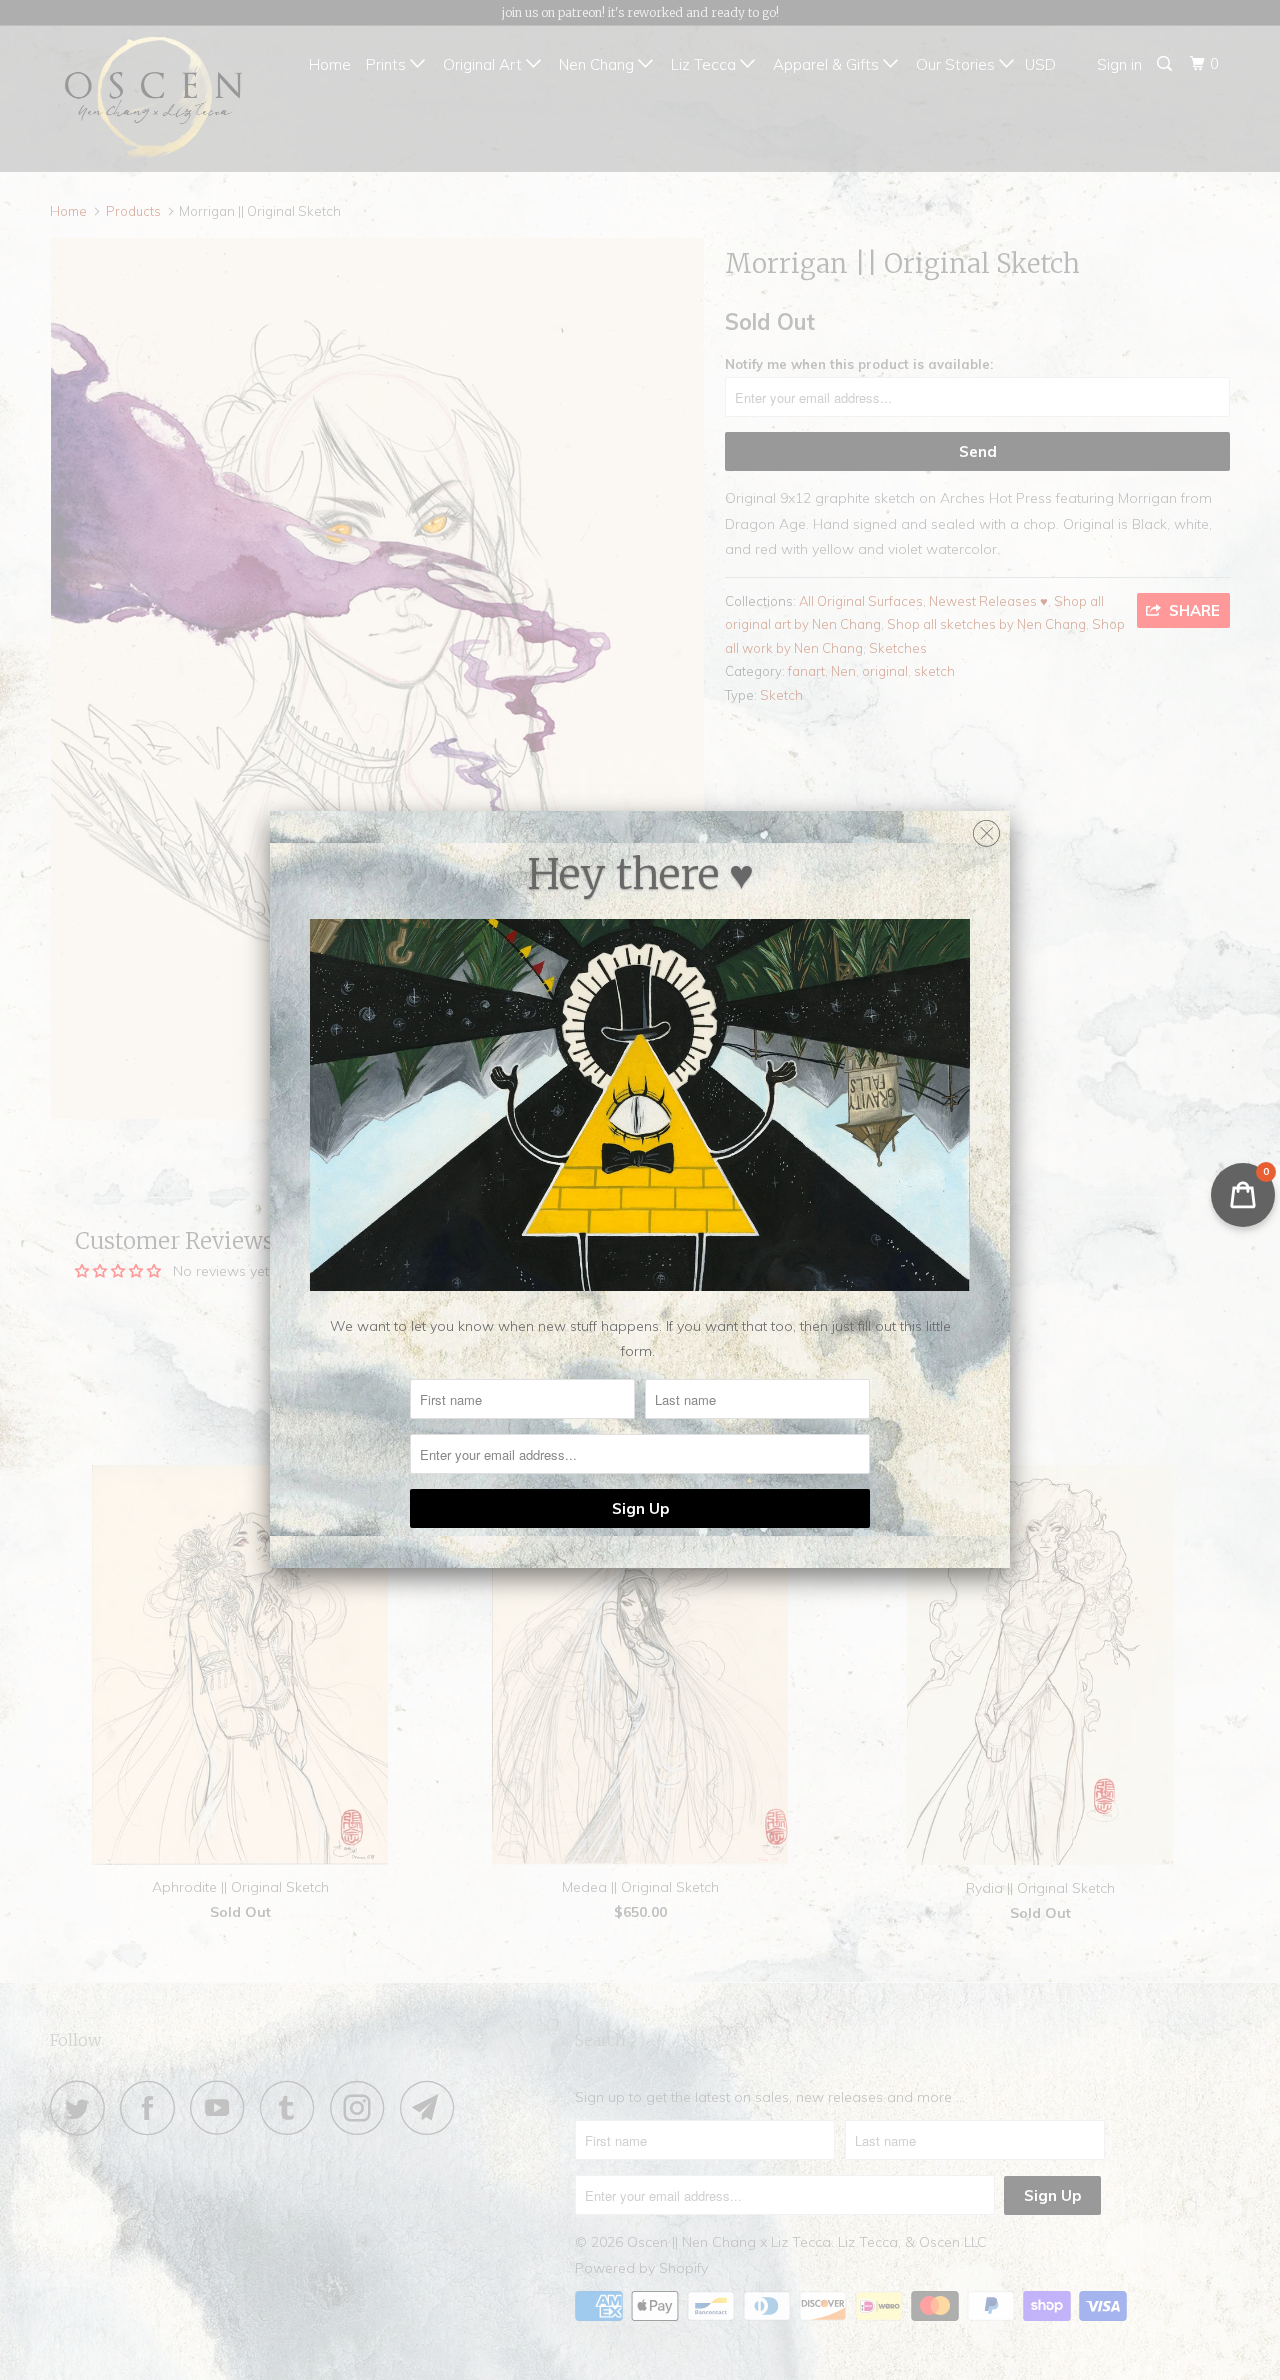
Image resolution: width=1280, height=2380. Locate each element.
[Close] (986, 828)
